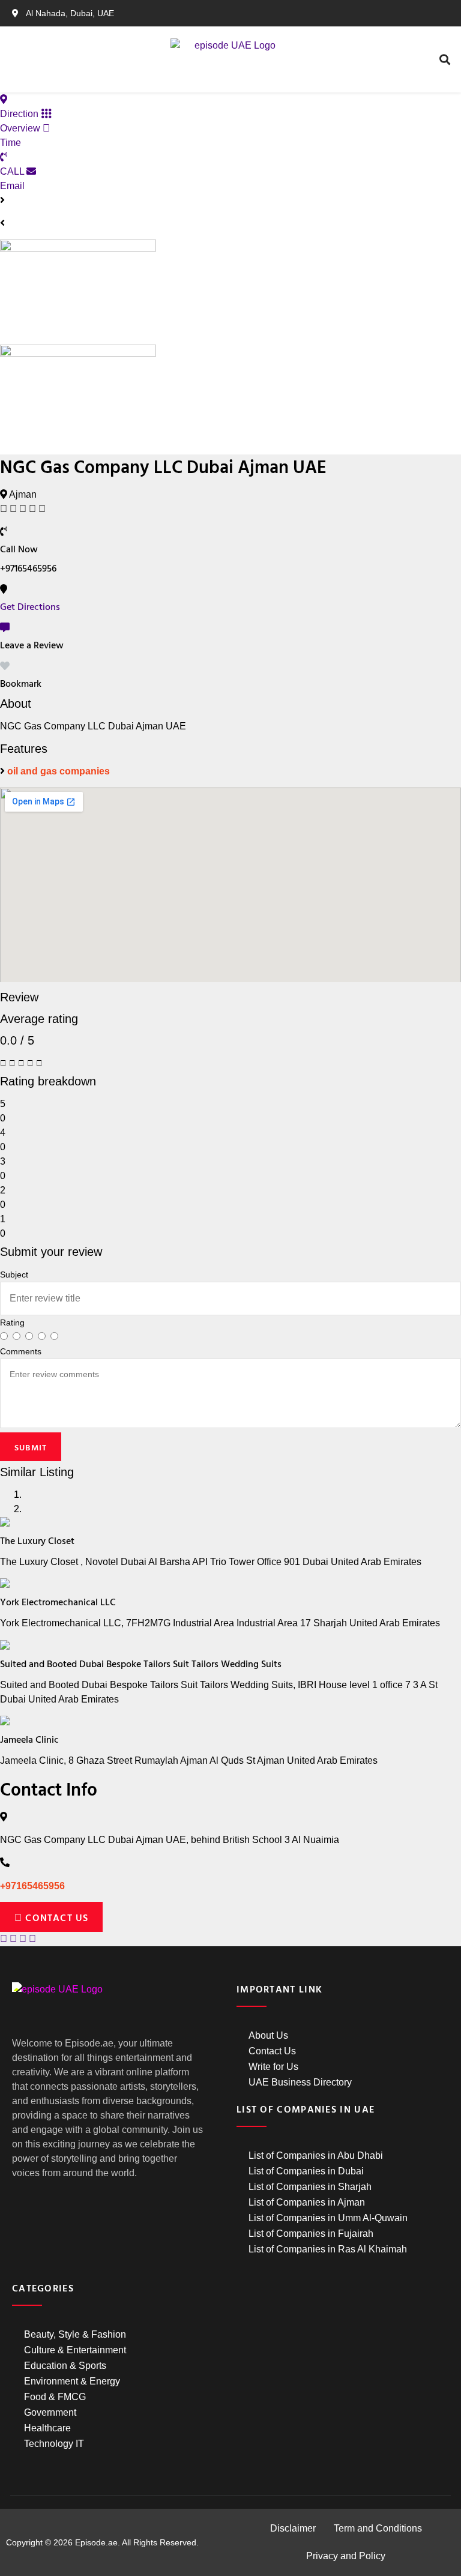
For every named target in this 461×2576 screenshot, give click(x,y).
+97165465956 (32, 1886)
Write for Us (273, 2067)
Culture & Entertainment (75, 2350)
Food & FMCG (55, 2397)
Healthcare (47, 2428)
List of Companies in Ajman (307, 2202)
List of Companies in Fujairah (311, 2234)
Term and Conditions (378, 2528)
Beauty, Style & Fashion (75, 2334)
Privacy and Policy (346, 2556)
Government (50, 2412)
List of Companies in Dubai (306, 2171)
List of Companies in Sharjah (310, 2187)
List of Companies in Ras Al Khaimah (328, 2249)
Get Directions (30, 606)
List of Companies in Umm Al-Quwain (328, 2218)
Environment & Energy (72, 2381)
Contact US (55, 1917)
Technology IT (54, 2444)
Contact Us (272, 2051)
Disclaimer (293, 2528)
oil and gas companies (59, 771)
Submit (31, 1447)
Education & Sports (65, 2366)
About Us (268, 2035)
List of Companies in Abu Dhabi (316, 2155)
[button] (89, 60)
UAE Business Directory (300, 2082)
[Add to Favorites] (5, 666)
